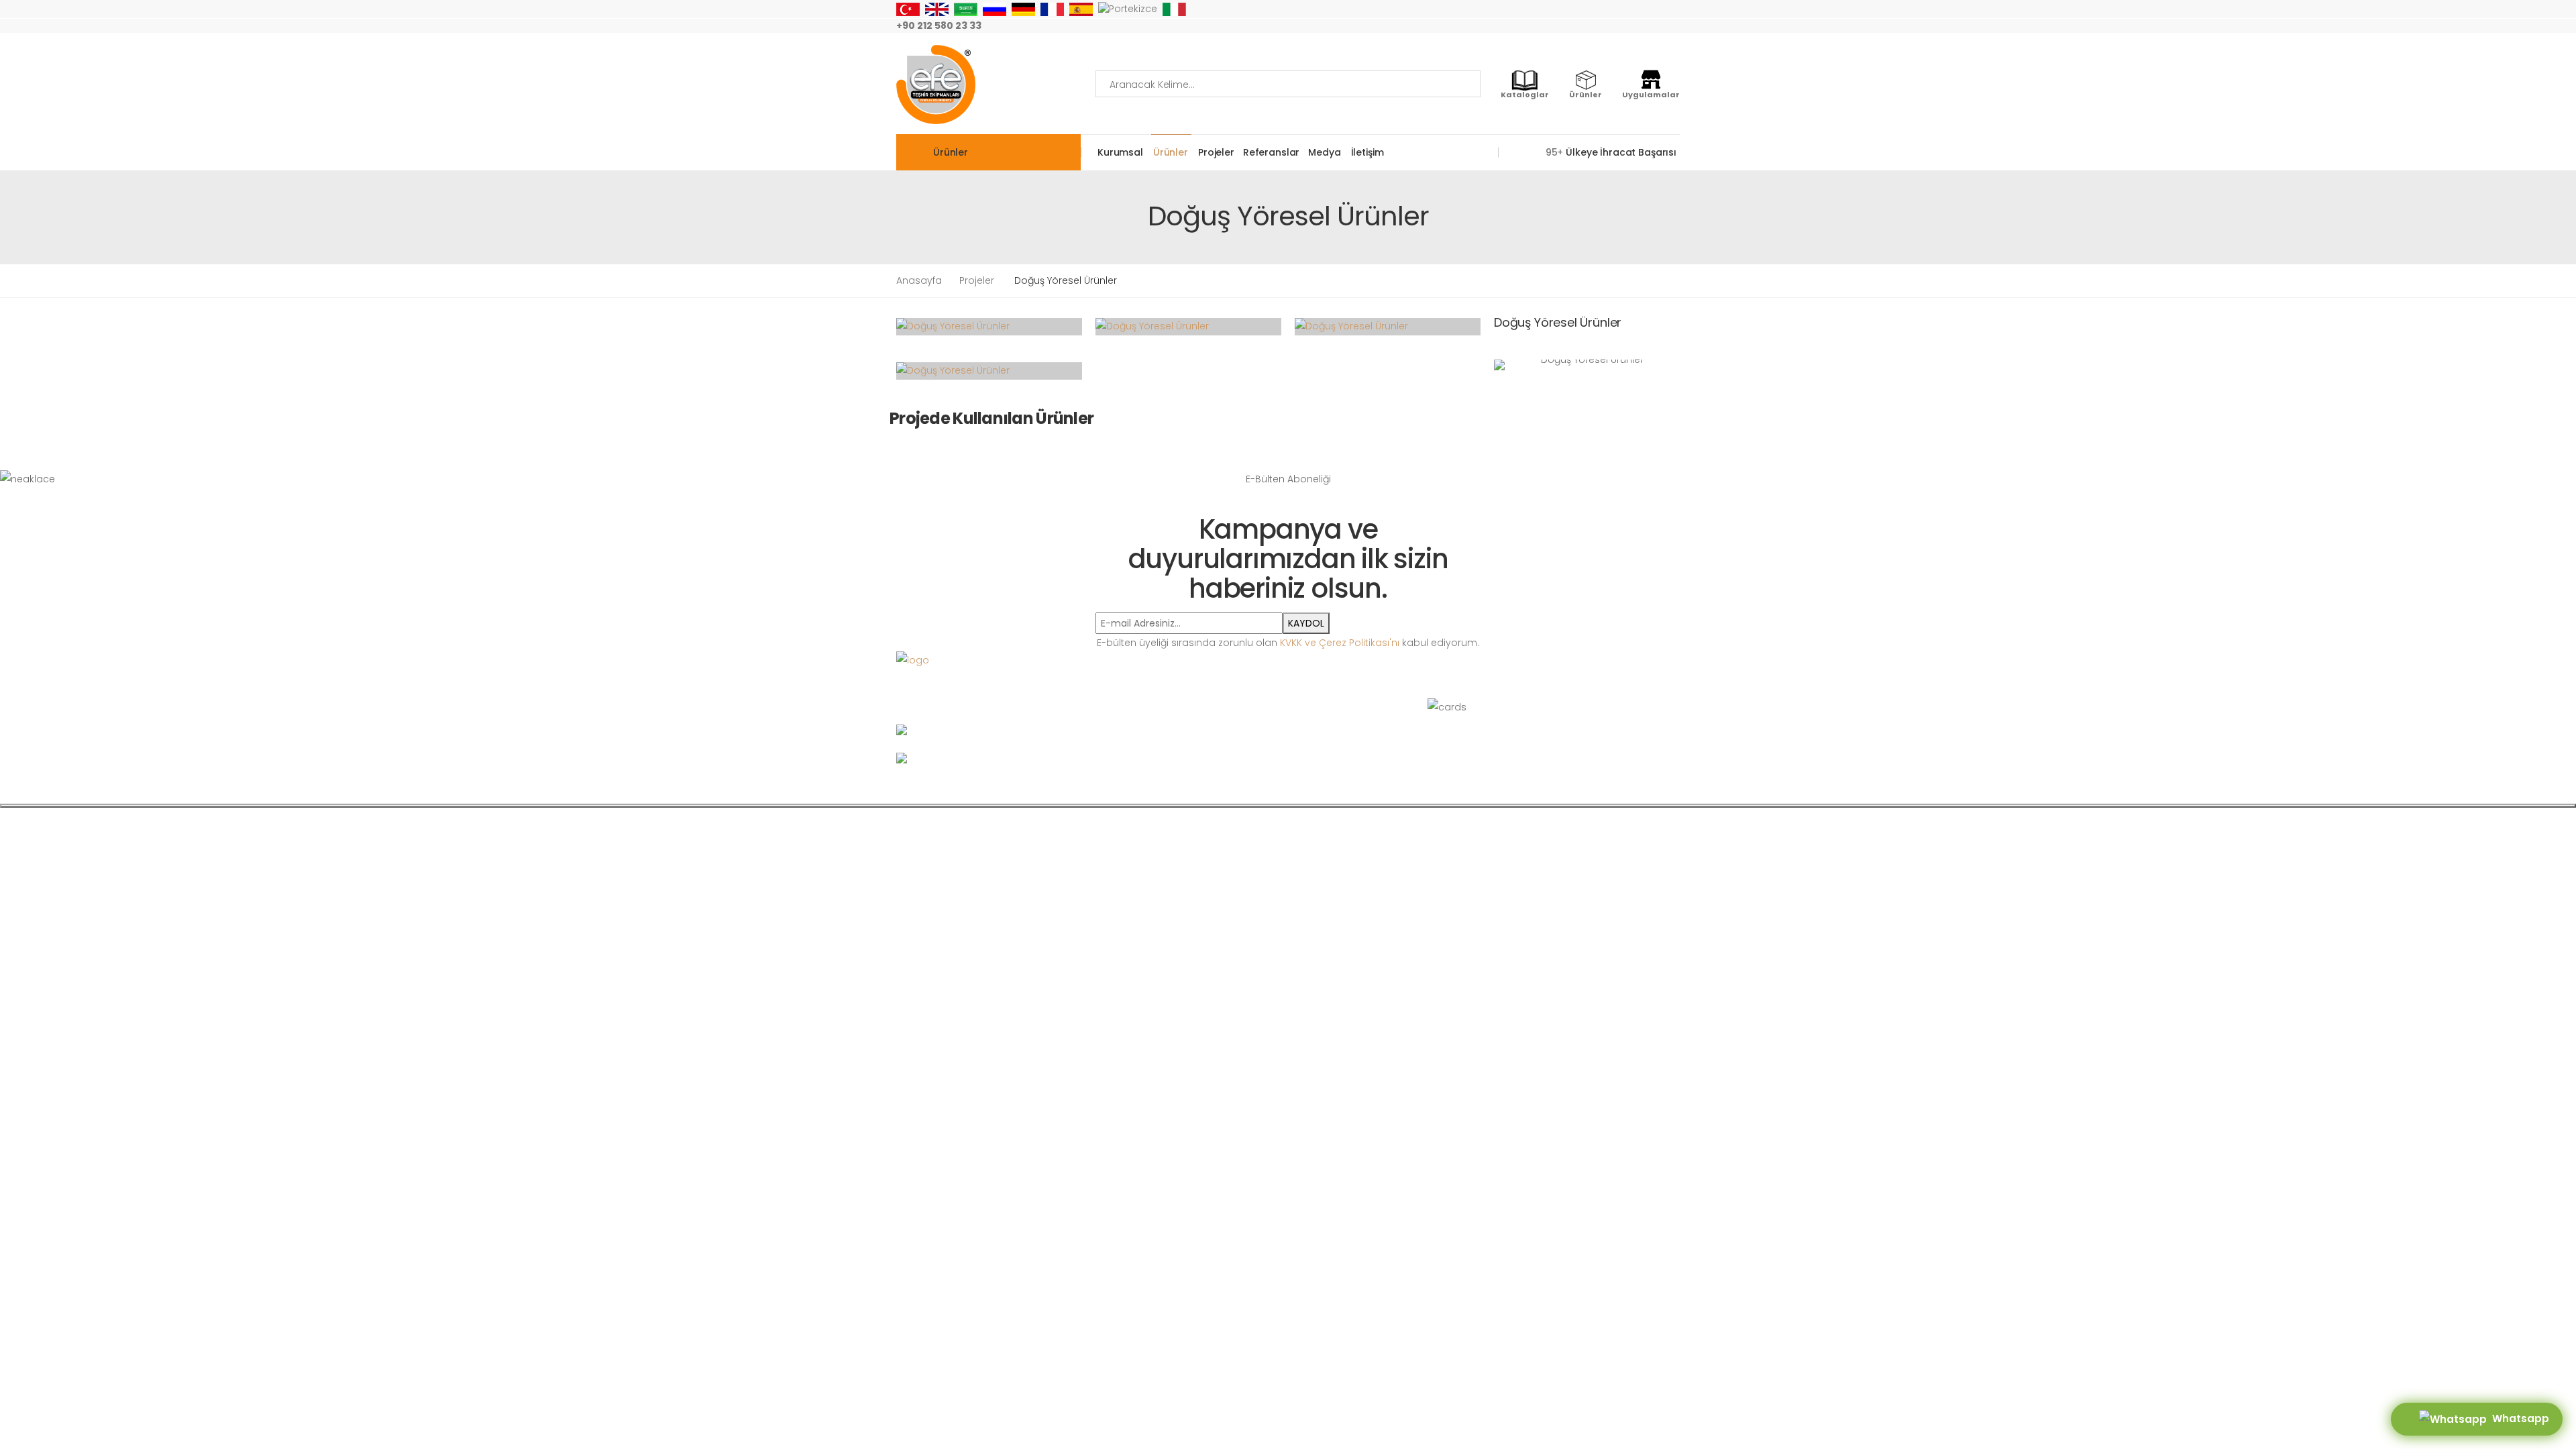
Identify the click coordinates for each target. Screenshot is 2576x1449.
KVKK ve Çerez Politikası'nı (1340, 643)
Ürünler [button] (951, 152)
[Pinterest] (1654, 26)
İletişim (1367, 152)
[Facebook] (1590, 26)
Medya (1324, 152)
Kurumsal (1120, 152)
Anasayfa (919, 280)
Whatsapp (2518, 1418)
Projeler (1216, 152)
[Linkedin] (1676, 26)
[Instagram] (1568, 26)
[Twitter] (1611, 26)
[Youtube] (1633, 26)
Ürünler (1171, 152)
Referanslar (1271, 152)
